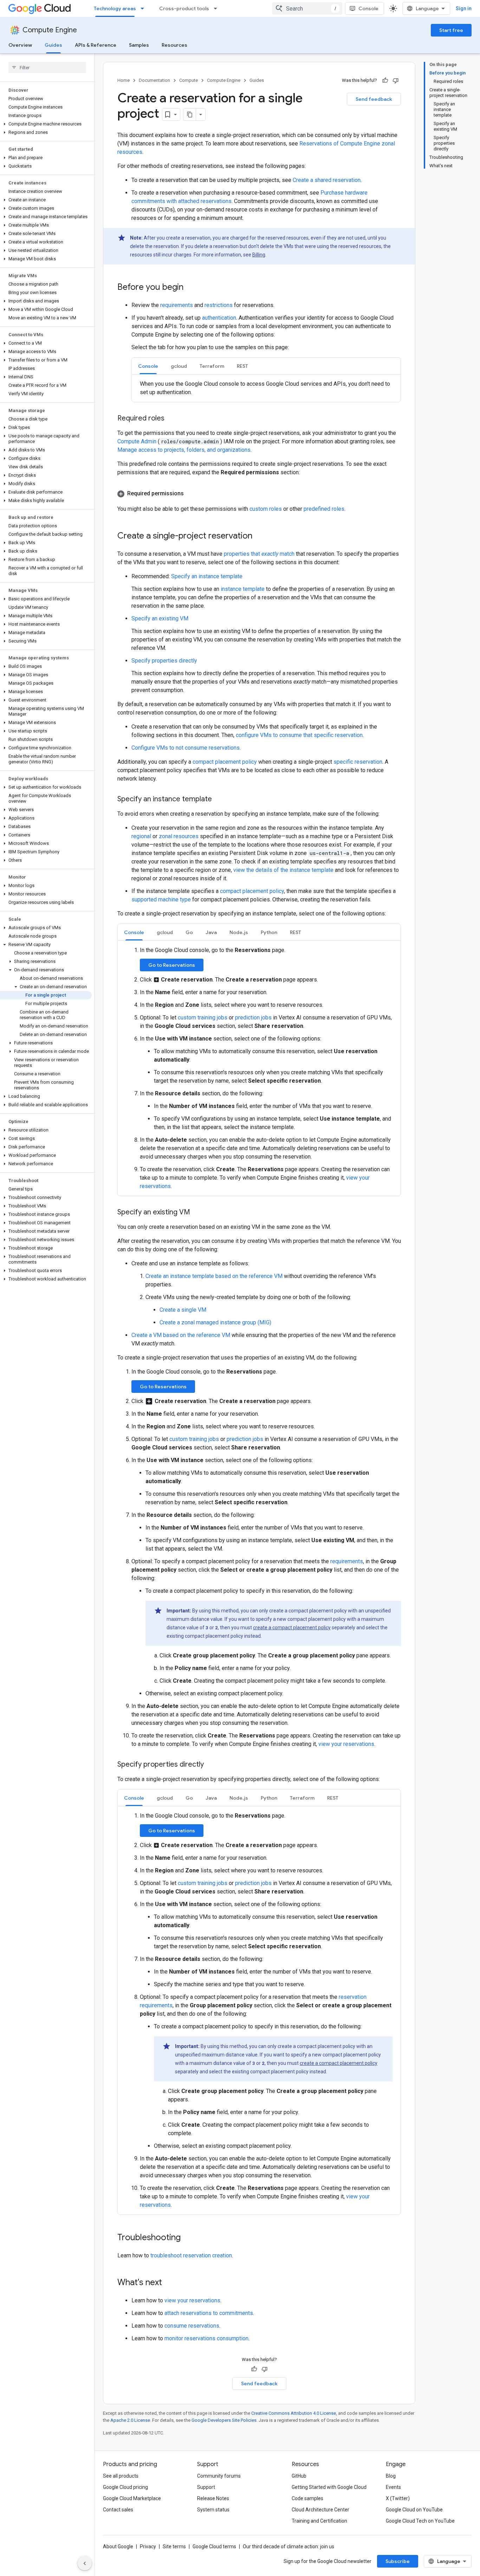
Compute (189, 80)
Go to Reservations (172, 965)
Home (124, 80)
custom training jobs (203, 1018)
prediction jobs (253, 1018)
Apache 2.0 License (130, 2420)
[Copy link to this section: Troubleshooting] (188, 2238)
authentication (219, 318)
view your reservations (346, 1744)
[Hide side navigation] (85, 2563)
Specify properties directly (164, 661)
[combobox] (307, 8)
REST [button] (242, 366)
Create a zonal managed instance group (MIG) (215, 1322)
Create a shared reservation (327, 180)
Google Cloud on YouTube (414, 2510)
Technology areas (115, 8)
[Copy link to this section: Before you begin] (190, 288)
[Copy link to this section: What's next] (169, 2283)
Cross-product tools (184, 8)
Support (206, 2487)
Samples (139, 45)
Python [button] (269, 932)
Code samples (307, 2498)
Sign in (464, 8)
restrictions (219, 305)
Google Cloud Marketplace (132, 2498)
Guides (53, 45)
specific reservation (358, 762)
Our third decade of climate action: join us (288, 2546)
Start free (451, 30)
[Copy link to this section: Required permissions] (191, 494)
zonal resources (179, 836)
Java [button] (211, 932)
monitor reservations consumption (206, 2338)
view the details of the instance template (283, 870)
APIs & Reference (96, 45)
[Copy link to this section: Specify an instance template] (219, 800)
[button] (46, 124)
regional (141, 836)
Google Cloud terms (214, 2546)
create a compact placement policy (292, 1628)
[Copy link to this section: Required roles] (171, 419)
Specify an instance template (207, 576)
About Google (118, 2546)
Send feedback (374, 99)
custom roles (266, 509)
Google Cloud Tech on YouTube (420, 2521)
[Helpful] (385, 80)
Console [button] (148, 366)
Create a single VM (183, 1310)
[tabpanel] (266, 388)
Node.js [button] (239, 932)
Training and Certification (319, 2521)
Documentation (154, 80)
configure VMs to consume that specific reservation (299, 735)
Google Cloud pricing (125, 2487)
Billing (259, 255)
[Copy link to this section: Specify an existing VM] (197, 1213)
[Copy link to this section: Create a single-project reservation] (259, 536)
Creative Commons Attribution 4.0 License (294, 2413)
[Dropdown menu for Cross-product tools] (218, 8)
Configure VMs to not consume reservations (186, 748)
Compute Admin (138, 441)
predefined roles (324, 509)
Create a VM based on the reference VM (181, 1335)
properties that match (259, 554)
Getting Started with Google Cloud (329, 2487)
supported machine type (161, 899)
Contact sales (118, 2510)
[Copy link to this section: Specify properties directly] (211, 1765)
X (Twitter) (398, 2498)
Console (368, 8)
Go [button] (189, 932)
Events (393, 2487)
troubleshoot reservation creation (191, 2255)
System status (213, 2510)
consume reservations (192, 2326)
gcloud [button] (179, 366)
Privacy (148, 2546)
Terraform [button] (212, 366)
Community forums (219, 2476)
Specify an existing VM (160, 618)
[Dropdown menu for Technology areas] (144, 8)
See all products (121, 2476)
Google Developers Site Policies (224, 2420)
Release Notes (213, 2498)
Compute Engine (50, 30)
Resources (174, 45)
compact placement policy (225, 762)
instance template (243, 589)
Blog (391, 2476)
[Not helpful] (396, 80)
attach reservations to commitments (209, 2313)
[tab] (148, 366)
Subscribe (398, 2561)
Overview (20, 45)
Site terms (174, 2546)
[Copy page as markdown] (190, 115)
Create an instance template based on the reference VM (214, 1276)
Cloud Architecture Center (320, 2510)
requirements (177, 305)
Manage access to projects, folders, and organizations (184, 450)
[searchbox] (47, 67)
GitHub (299, 2476)
